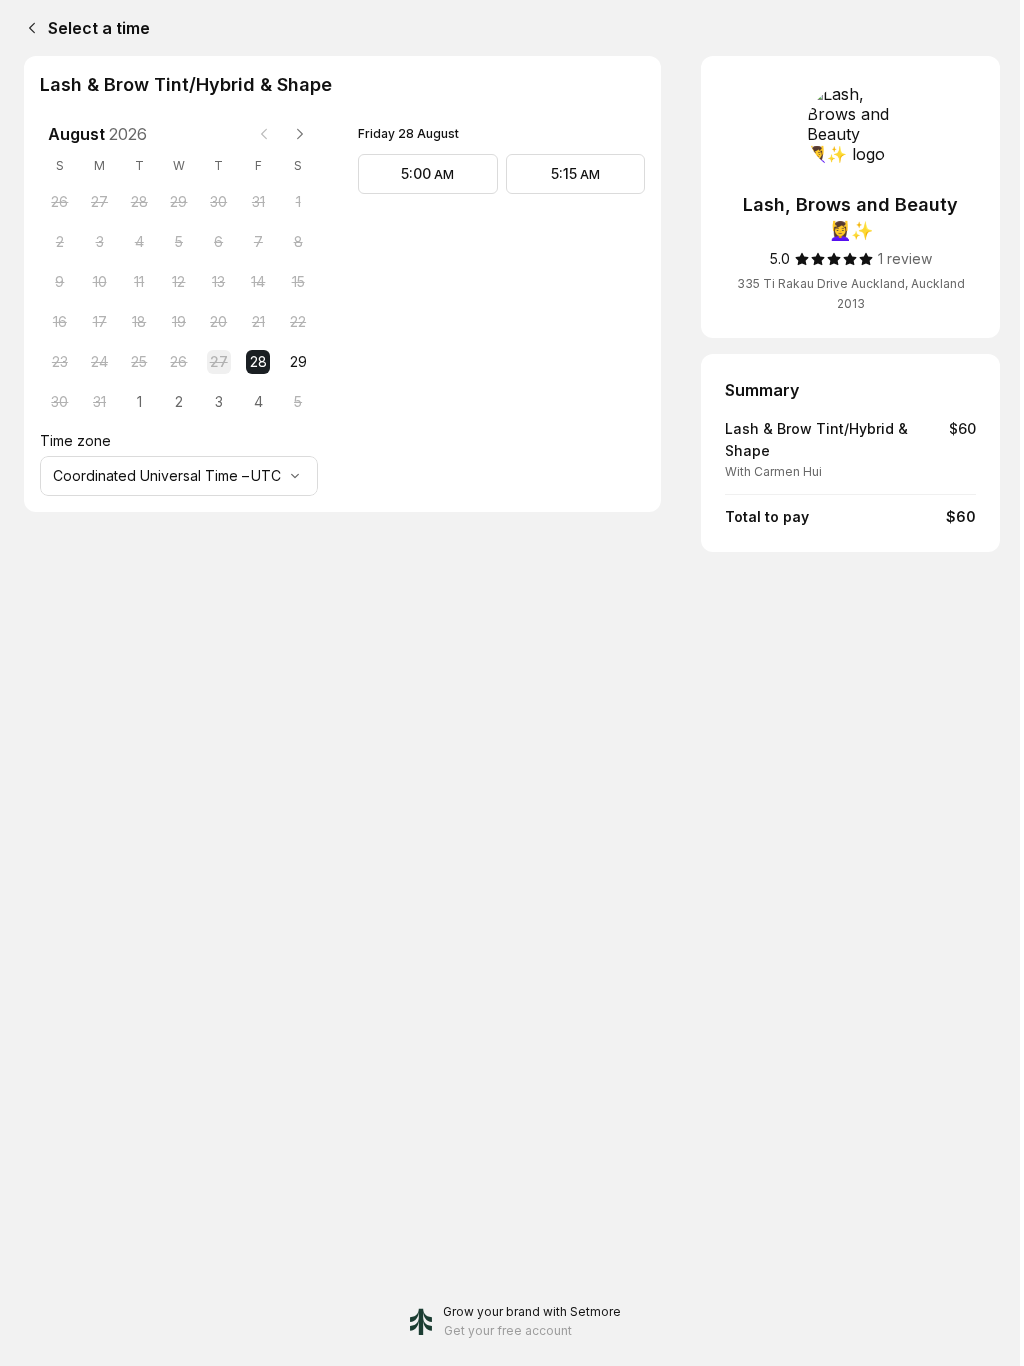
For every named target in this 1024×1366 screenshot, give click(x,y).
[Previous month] (264, 134)
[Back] (28, 28)
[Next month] (300, 134)
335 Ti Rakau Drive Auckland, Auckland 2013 (851, 293)
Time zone (75, 440)
